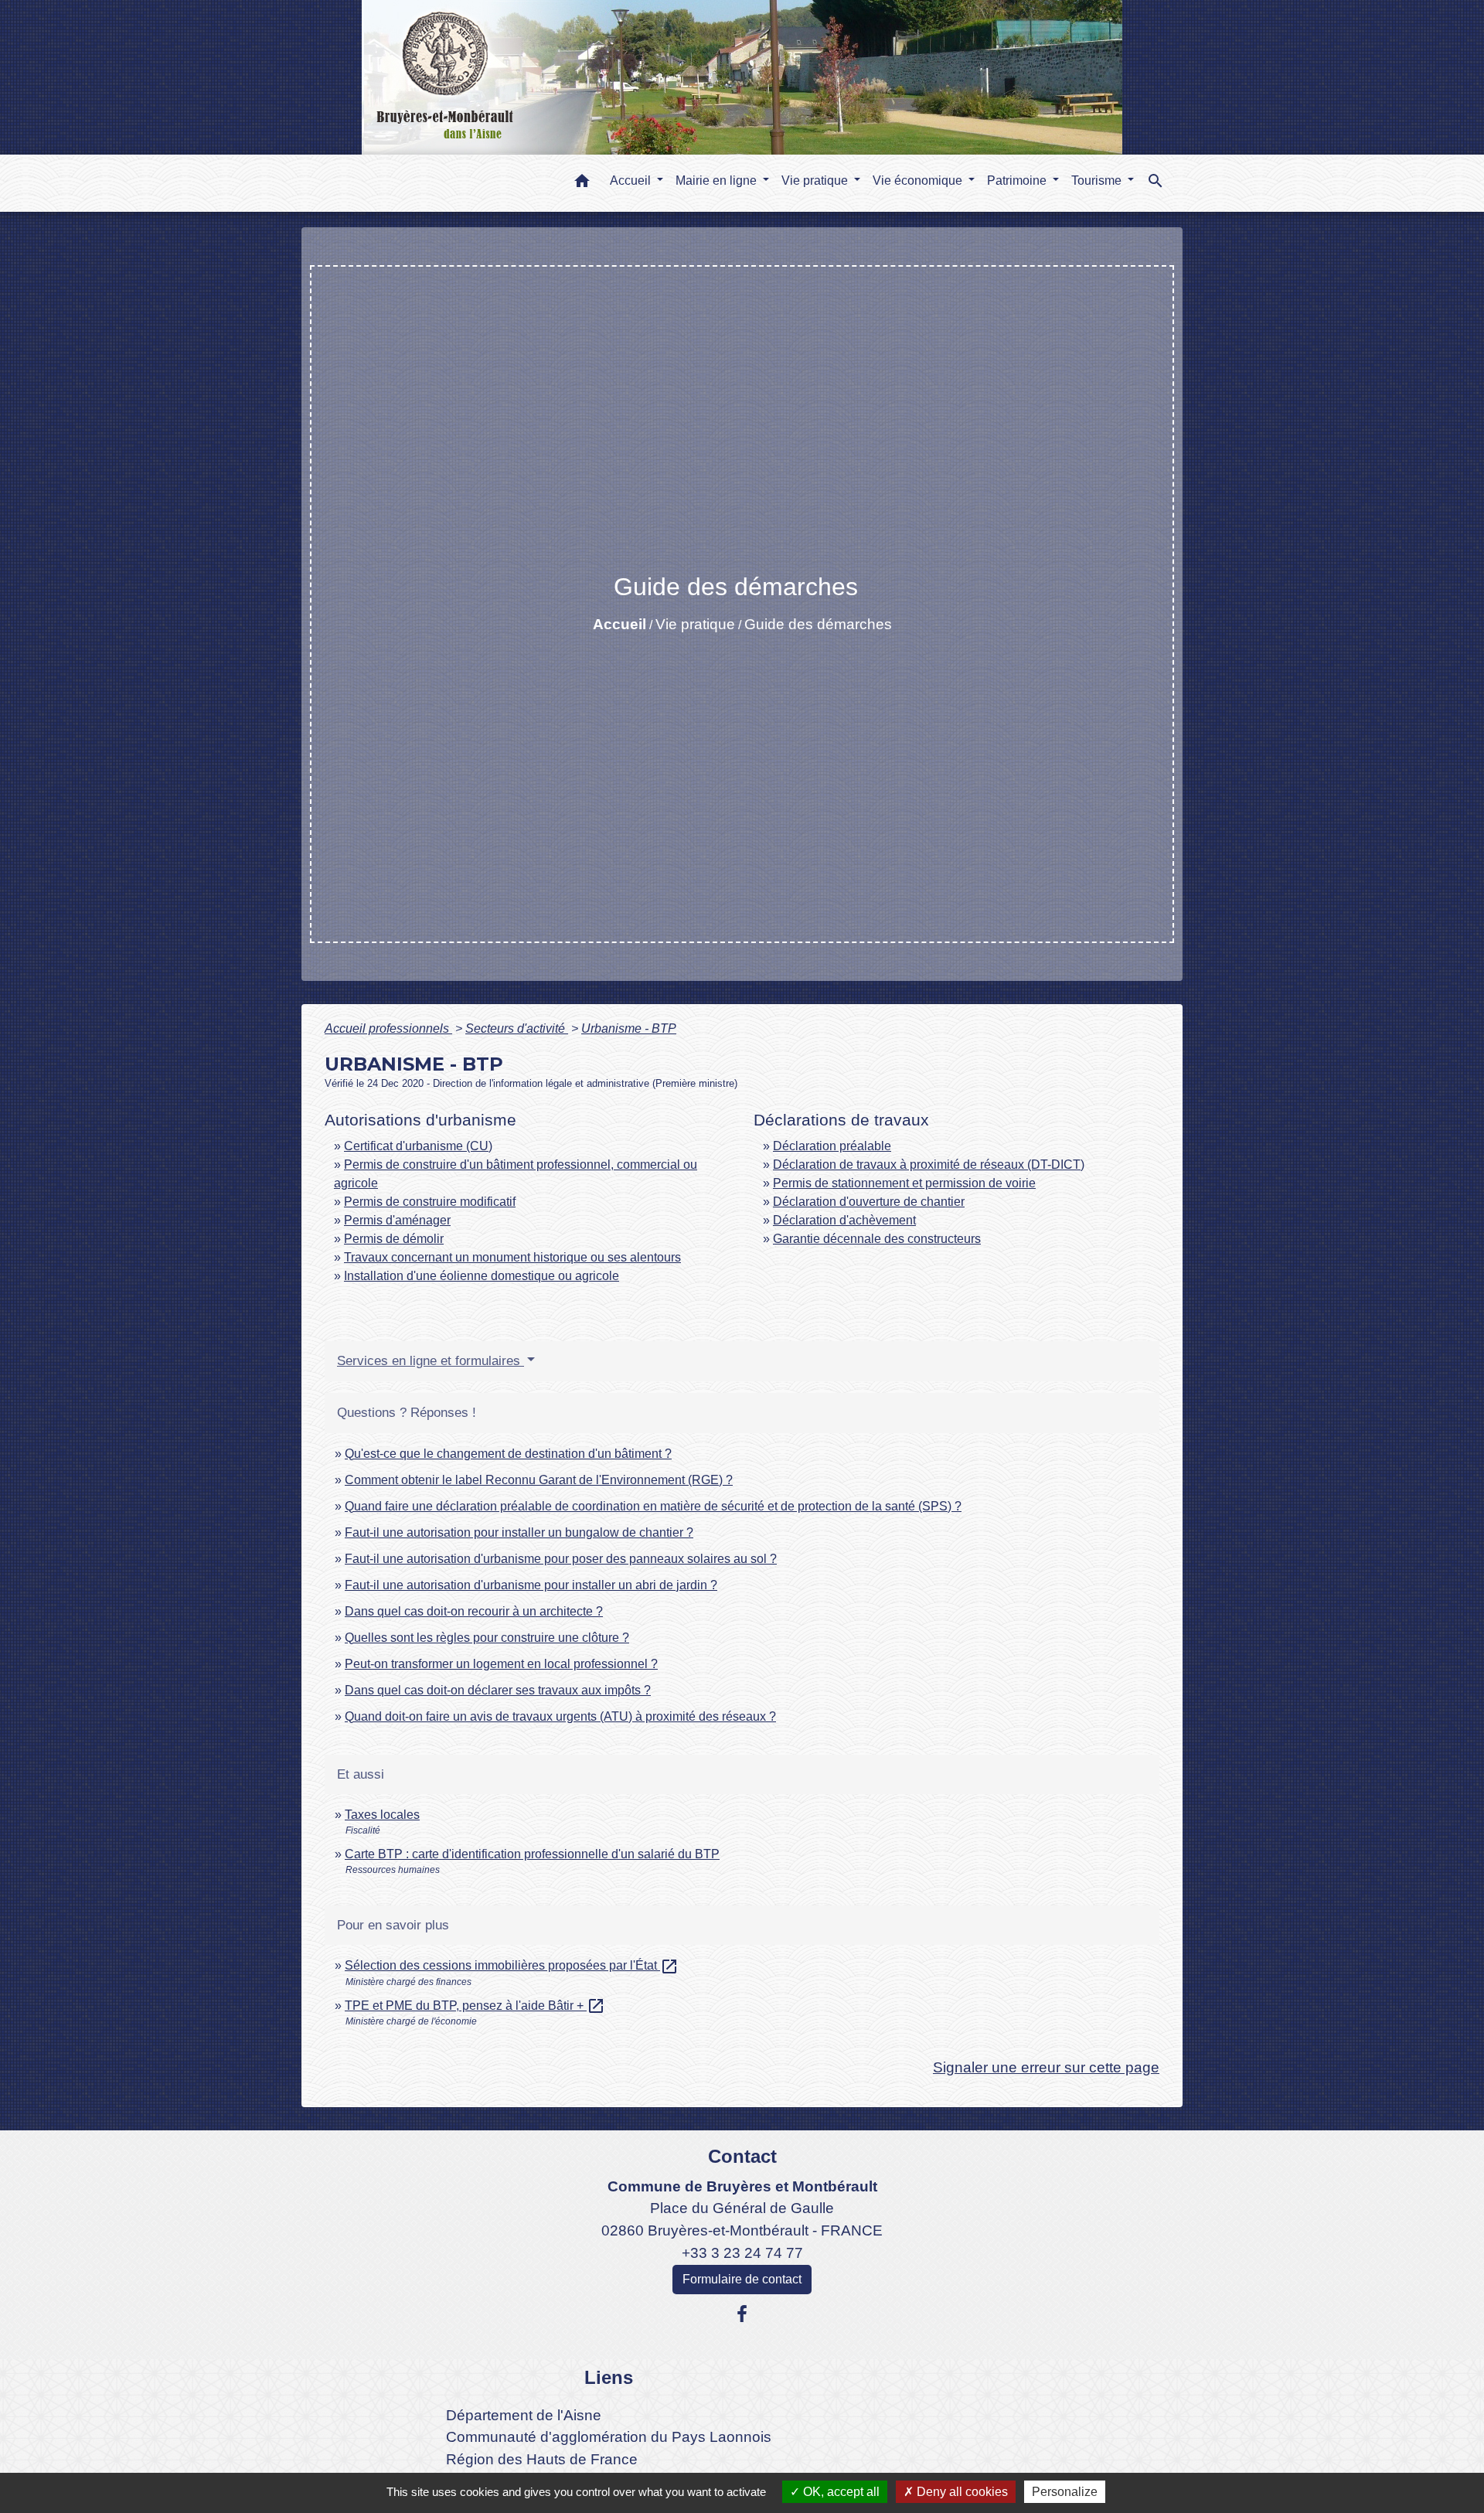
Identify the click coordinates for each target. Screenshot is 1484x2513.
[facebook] (742, 2314)
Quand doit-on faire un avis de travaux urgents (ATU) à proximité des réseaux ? (560, 1716)
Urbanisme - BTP (629, 1028)
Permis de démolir (394, 1239)
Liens (609, 2377)
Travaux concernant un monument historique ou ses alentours (512, 1257)
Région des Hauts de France (542, 2459)
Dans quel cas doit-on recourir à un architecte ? (474, 1611)
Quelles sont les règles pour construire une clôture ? (487, 1638)
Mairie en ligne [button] (718, 180)
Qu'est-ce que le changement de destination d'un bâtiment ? (508, 1454)
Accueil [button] (632, 180)
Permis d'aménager (397, 1220)
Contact (742, 2156)
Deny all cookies (961, 2492)
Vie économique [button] (919, 180)
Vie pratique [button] (816, 180)
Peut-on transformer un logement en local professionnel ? (501, 1664)
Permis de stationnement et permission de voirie (904, 1183)
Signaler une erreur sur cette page (1046, 2067)
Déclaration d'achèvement (844, 1220)
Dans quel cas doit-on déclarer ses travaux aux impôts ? (498, 1690)
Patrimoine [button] (1018, 180)
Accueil (619, 624)
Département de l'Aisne (524, 2415)
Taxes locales (382, 1815)
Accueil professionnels (388, 1028)
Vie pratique (695, 624)
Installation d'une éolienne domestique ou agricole (482, 1276)
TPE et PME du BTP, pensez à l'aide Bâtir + (475, 2006)
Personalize (1065, 2492)
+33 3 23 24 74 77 (742, 2253)
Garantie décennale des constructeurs (877, 1239)
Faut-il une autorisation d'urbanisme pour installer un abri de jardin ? (531, 1585)
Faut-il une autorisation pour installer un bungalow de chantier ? (519, 1532)
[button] (582, 184)
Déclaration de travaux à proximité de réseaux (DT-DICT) (929, 1165)
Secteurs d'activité (517, 1028)
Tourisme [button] (1098, 180)
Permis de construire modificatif (430, 1202)
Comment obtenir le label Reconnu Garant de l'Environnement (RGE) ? (539, 1480)
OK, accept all (840, 2492)
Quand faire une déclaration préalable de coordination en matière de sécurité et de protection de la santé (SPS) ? (653, 1506)
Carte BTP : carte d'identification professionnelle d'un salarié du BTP (532, 1854)
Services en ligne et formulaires (431, 1361)
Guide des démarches (818, 624)
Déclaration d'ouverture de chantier (869, 1202)
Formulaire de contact (742, 2279)
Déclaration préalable (832, 1146)
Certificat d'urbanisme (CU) (418, 1146)
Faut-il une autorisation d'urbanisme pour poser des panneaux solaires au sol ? (561, 1559)
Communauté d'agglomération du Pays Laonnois (609, 2437)
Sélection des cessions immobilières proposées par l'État (512, 1965)
